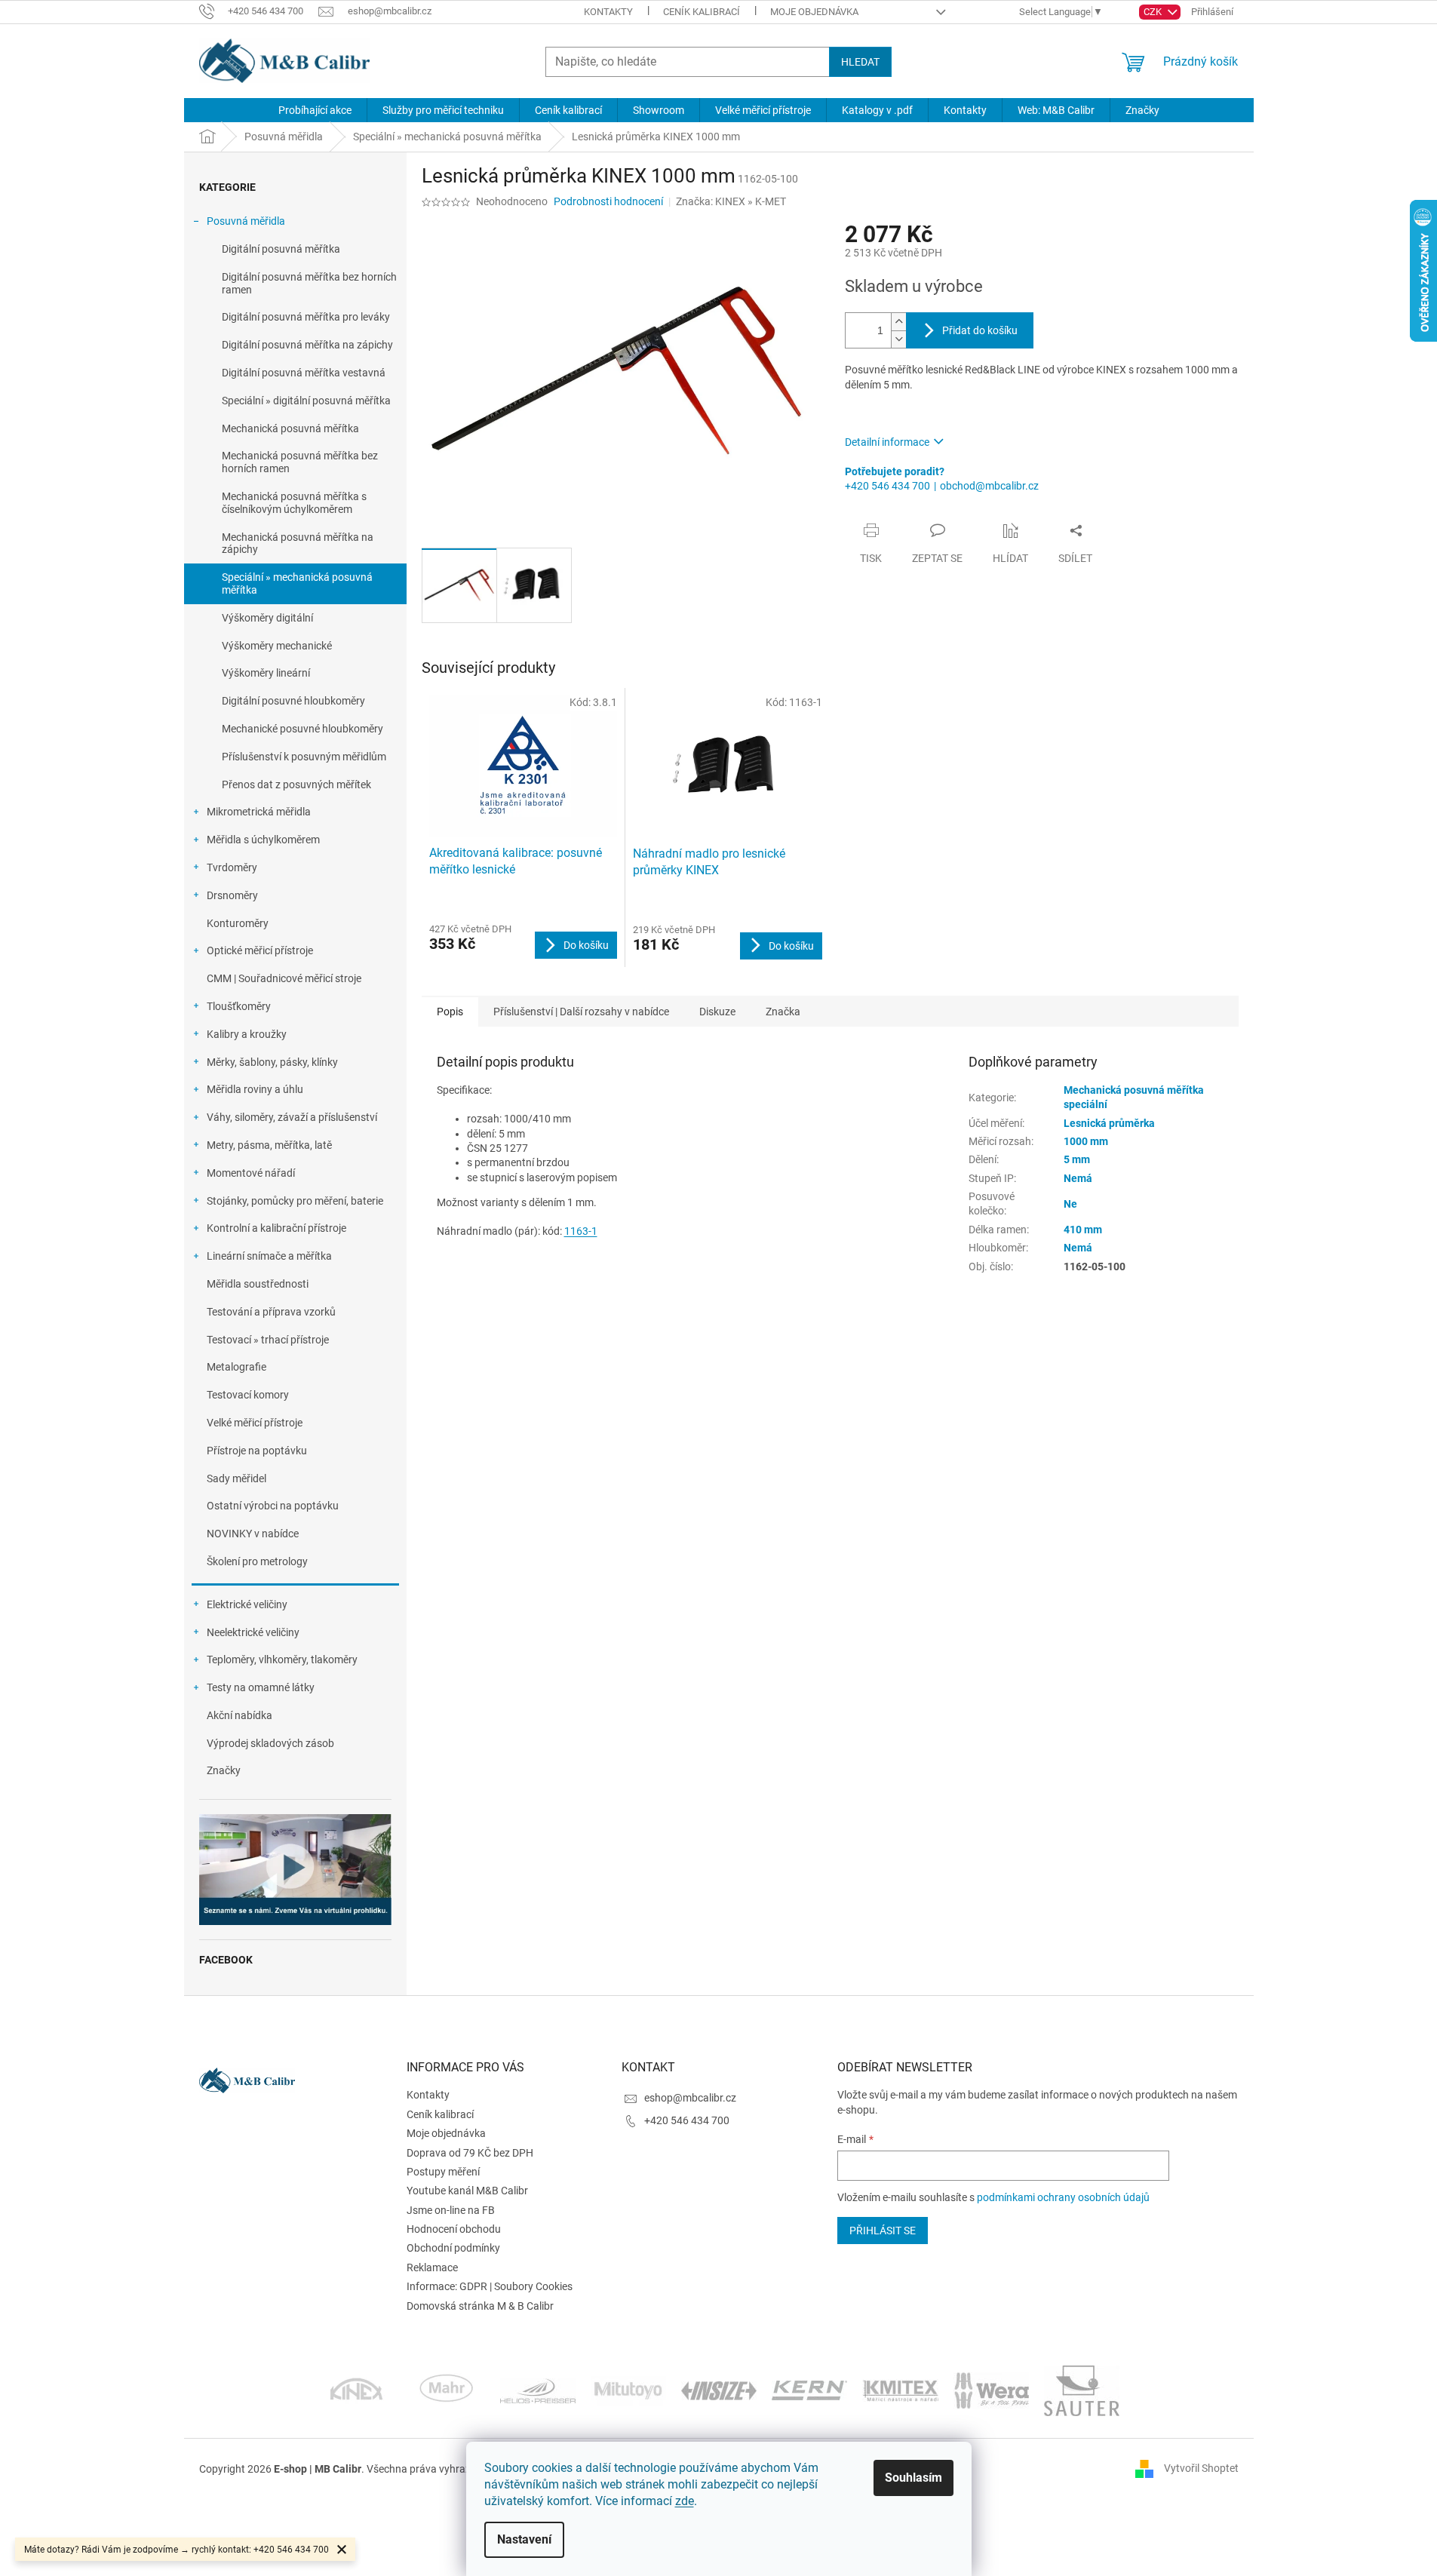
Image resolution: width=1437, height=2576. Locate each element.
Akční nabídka (239, 1715)
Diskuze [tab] (717, 1012)
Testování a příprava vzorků (271, 1312)
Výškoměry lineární (266, 673)
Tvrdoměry (232, 867)
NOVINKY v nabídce (253, 1534)
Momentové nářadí (251, 1173)
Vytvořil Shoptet (1201, 2468)
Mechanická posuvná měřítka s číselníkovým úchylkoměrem (294, 503)
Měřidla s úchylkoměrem (263, 840)
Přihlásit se (883, 2231)
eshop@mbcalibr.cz (690, 2098)
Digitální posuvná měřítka (281, 249)
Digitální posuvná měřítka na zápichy (307, 345)
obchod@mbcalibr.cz (989, 486)
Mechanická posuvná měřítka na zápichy (298, 543)
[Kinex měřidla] (356, 2390)
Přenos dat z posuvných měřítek (296, 784)
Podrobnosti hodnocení (608, 201)
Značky (224, 1770)
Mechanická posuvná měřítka (290, 428)
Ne (1070, 1204)
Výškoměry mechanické (277, 646)
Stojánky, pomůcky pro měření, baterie (295, 1201)
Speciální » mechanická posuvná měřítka (297, 583)
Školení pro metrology (257, 1561)
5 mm (1077, 1159)
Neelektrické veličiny (253, 1632)
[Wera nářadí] (991, 2390)
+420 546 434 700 (887, 486)
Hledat (860, 62)
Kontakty (608, 12)
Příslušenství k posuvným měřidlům (304, 757)
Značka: (731, 201)
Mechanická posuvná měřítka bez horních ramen (300, 462)
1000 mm (1086, 1141)
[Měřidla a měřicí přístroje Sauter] (1082, 2390)
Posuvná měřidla (246, 221)
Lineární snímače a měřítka (269, 1256)
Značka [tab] (783, 1012)
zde (685, 2501)
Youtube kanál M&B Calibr (467, 2191)
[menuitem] (315, 110)
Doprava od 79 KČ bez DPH (470, 2153)
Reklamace (432, 2267)
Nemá (1078, 1178)
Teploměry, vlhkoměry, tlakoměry (282, 1660)
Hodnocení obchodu (454, 2229)
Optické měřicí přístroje (260, 950)
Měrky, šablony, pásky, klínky (272, 1062)
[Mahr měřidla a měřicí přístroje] (447, 2390)
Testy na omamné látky (261, 1687)
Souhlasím (913, 2478)
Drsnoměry (232, 895)
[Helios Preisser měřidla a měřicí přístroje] (538, 2390)
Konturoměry (238, 923)
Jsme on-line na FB (451, 2210)
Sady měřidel (236, 1478)
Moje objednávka (814, 12)
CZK (1154, 12)
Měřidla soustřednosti (258, 1284)
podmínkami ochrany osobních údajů (1063, 2197)
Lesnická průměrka (1109, 1123)
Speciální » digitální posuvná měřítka (306, 401)
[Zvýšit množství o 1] (898, 322)
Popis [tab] (450, 1012)
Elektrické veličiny (247, 1604)
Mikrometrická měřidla (259, 812)
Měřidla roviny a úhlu (255, 1089)
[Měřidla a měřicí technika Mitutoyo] (628, 2390)
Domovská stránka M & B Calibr (480, 2306)
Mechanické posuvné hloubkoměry (302, 729)
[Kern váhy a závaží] (809, 2390)
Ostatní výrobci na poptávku (273, 1506)
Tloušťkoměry (239, 1006)
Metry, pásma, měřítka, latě (269, 1145)
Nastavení (524, 2539)
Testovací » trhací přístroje (268, 1340)
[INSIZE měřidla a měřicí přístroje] (719, 2390)
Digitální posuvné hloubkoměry (293, 701)
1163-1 (581, 1231)
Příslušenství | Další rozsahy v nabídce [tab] (581, 1012)
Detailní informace (887, 442)
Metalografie (236, 1367)
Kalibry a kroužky (247, 1034)
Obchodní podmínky (453, 2248)
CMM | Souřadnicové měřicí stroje (284, 978)
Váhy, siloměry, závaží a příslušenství (292, 1117)
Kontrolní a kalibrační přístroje (276, 1228)
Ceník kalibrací (702, 12)
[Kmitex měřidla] (900, 2390)
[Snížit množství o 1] (898, 339)
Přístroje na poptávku (257, 1451)
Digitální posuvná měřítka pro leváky (306, 317)
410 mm (1083, 1230)
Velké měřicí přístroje (255, 1423)
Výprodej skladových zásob (270, 1743)
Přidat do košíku (980, 330)
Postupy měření (443, 2172)
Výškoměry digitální (267, 618)
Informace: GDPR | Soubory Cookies (490, 2286)
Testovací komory (248, 1395)
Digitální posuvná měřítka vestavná (304, 373)
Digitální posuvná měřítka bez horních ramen (309, 283)
